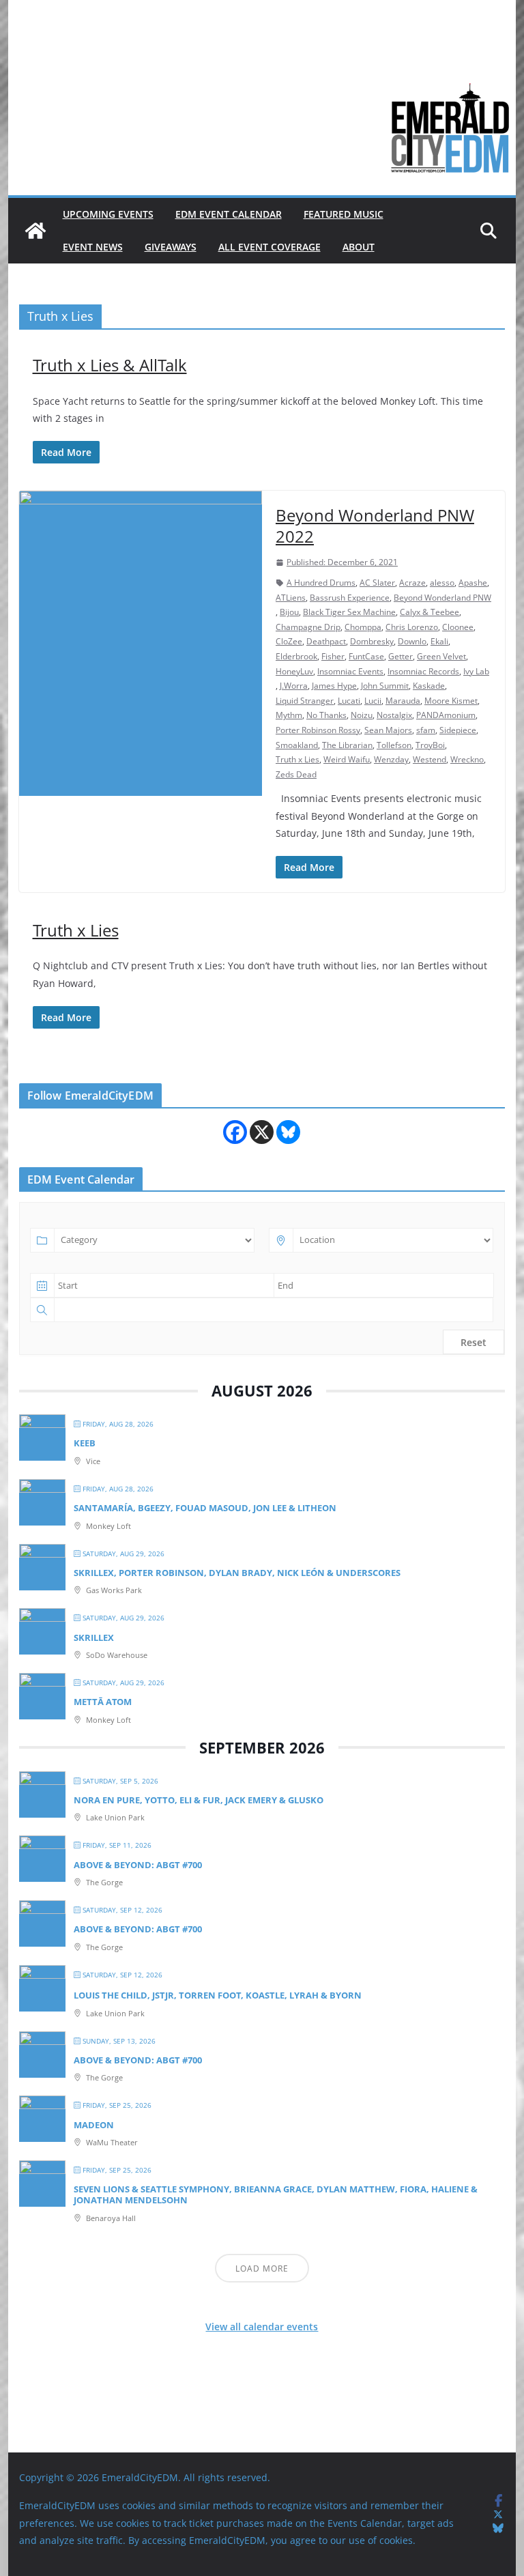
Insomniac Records (423, 671)
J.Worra (294, 686)
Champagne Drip (308, 627)
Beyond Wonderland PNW (442, 598)
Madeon (94, 2125)
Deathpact (326, 641)
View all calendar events (262, 2327)
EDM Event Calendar (229, 214)
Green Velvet (441, 656)
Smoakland (297, 745)
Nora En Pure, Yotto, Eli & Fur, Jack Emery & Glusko (199, 1800)
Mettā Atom (103, 1702)
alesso (442, 583)
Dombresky (372, 641)
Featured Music (344, 214)
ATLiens (291, 598)
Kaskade (429, 686)
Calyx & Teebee (430, 612)
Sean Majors (388, 730)
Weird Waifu (347, 759)
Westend (430, 759)
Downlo (412, 641)
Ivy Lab (476, 671)
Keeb (85, 1443)
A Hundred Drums (321, 583)
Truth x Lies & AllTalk (110, 365)
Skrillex (94, 1637)
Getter (401, 656)
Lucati (349, 701)
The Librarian (347, 745)
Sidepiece (458, 730)
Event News (93, 247)
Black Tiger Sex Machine (349, 612)
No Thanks (326, 715)
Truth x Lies (297, 759)
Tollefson (394, 745)
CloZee (289, 641)
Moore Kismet (451, 701)
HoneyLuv (294, 671)
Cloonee (458, 627)
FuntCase (366, 656)
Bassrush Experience (350, 598)
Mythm (289, 715)
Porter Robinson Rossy (318, 730)
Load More (262, 2269)
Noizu (362, 715)
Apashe (473, 583)
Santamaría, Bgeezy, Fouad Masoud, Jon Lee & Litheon (205, 1508)
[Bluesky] (288, 1132)
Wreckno (467, 759)
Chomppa (363, 627)
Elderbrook (296, 656)
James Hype (334, 686)
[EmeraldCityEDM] (35, 231)
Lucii (373, 701)
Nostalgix (394, 715)
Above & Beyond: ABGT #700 (138, 1865)
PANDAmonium (446, 715)
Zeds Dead (296, 774)
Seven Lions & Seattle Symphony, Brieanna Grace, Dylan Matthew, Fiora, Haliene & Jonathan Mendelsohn (276, 2194)
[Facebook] (235, 1132)
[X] (262, 1132)
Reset (474, 1342)
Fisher (333, 656)
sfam (426, 730)
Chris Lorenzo (412, 627)
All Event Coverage (270, 247)
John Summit (385, 686)
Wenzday (391, 759)
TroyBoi (430, 745)
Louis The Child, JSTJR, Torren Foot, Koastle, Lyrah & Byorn (218, 1995)
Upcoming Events (108, 214)
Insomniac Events (350, 671)
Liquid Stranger (305, 701)
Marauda (403, 701)
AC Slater (377, 583)
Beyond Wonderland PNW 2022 (375, 526)
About (359, 247)
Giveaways (171, 247)
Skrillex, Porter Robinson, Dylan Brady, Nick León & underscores (237, 1573)
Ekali (439, 641)
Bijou (289, 612)
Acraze (412, 583)
